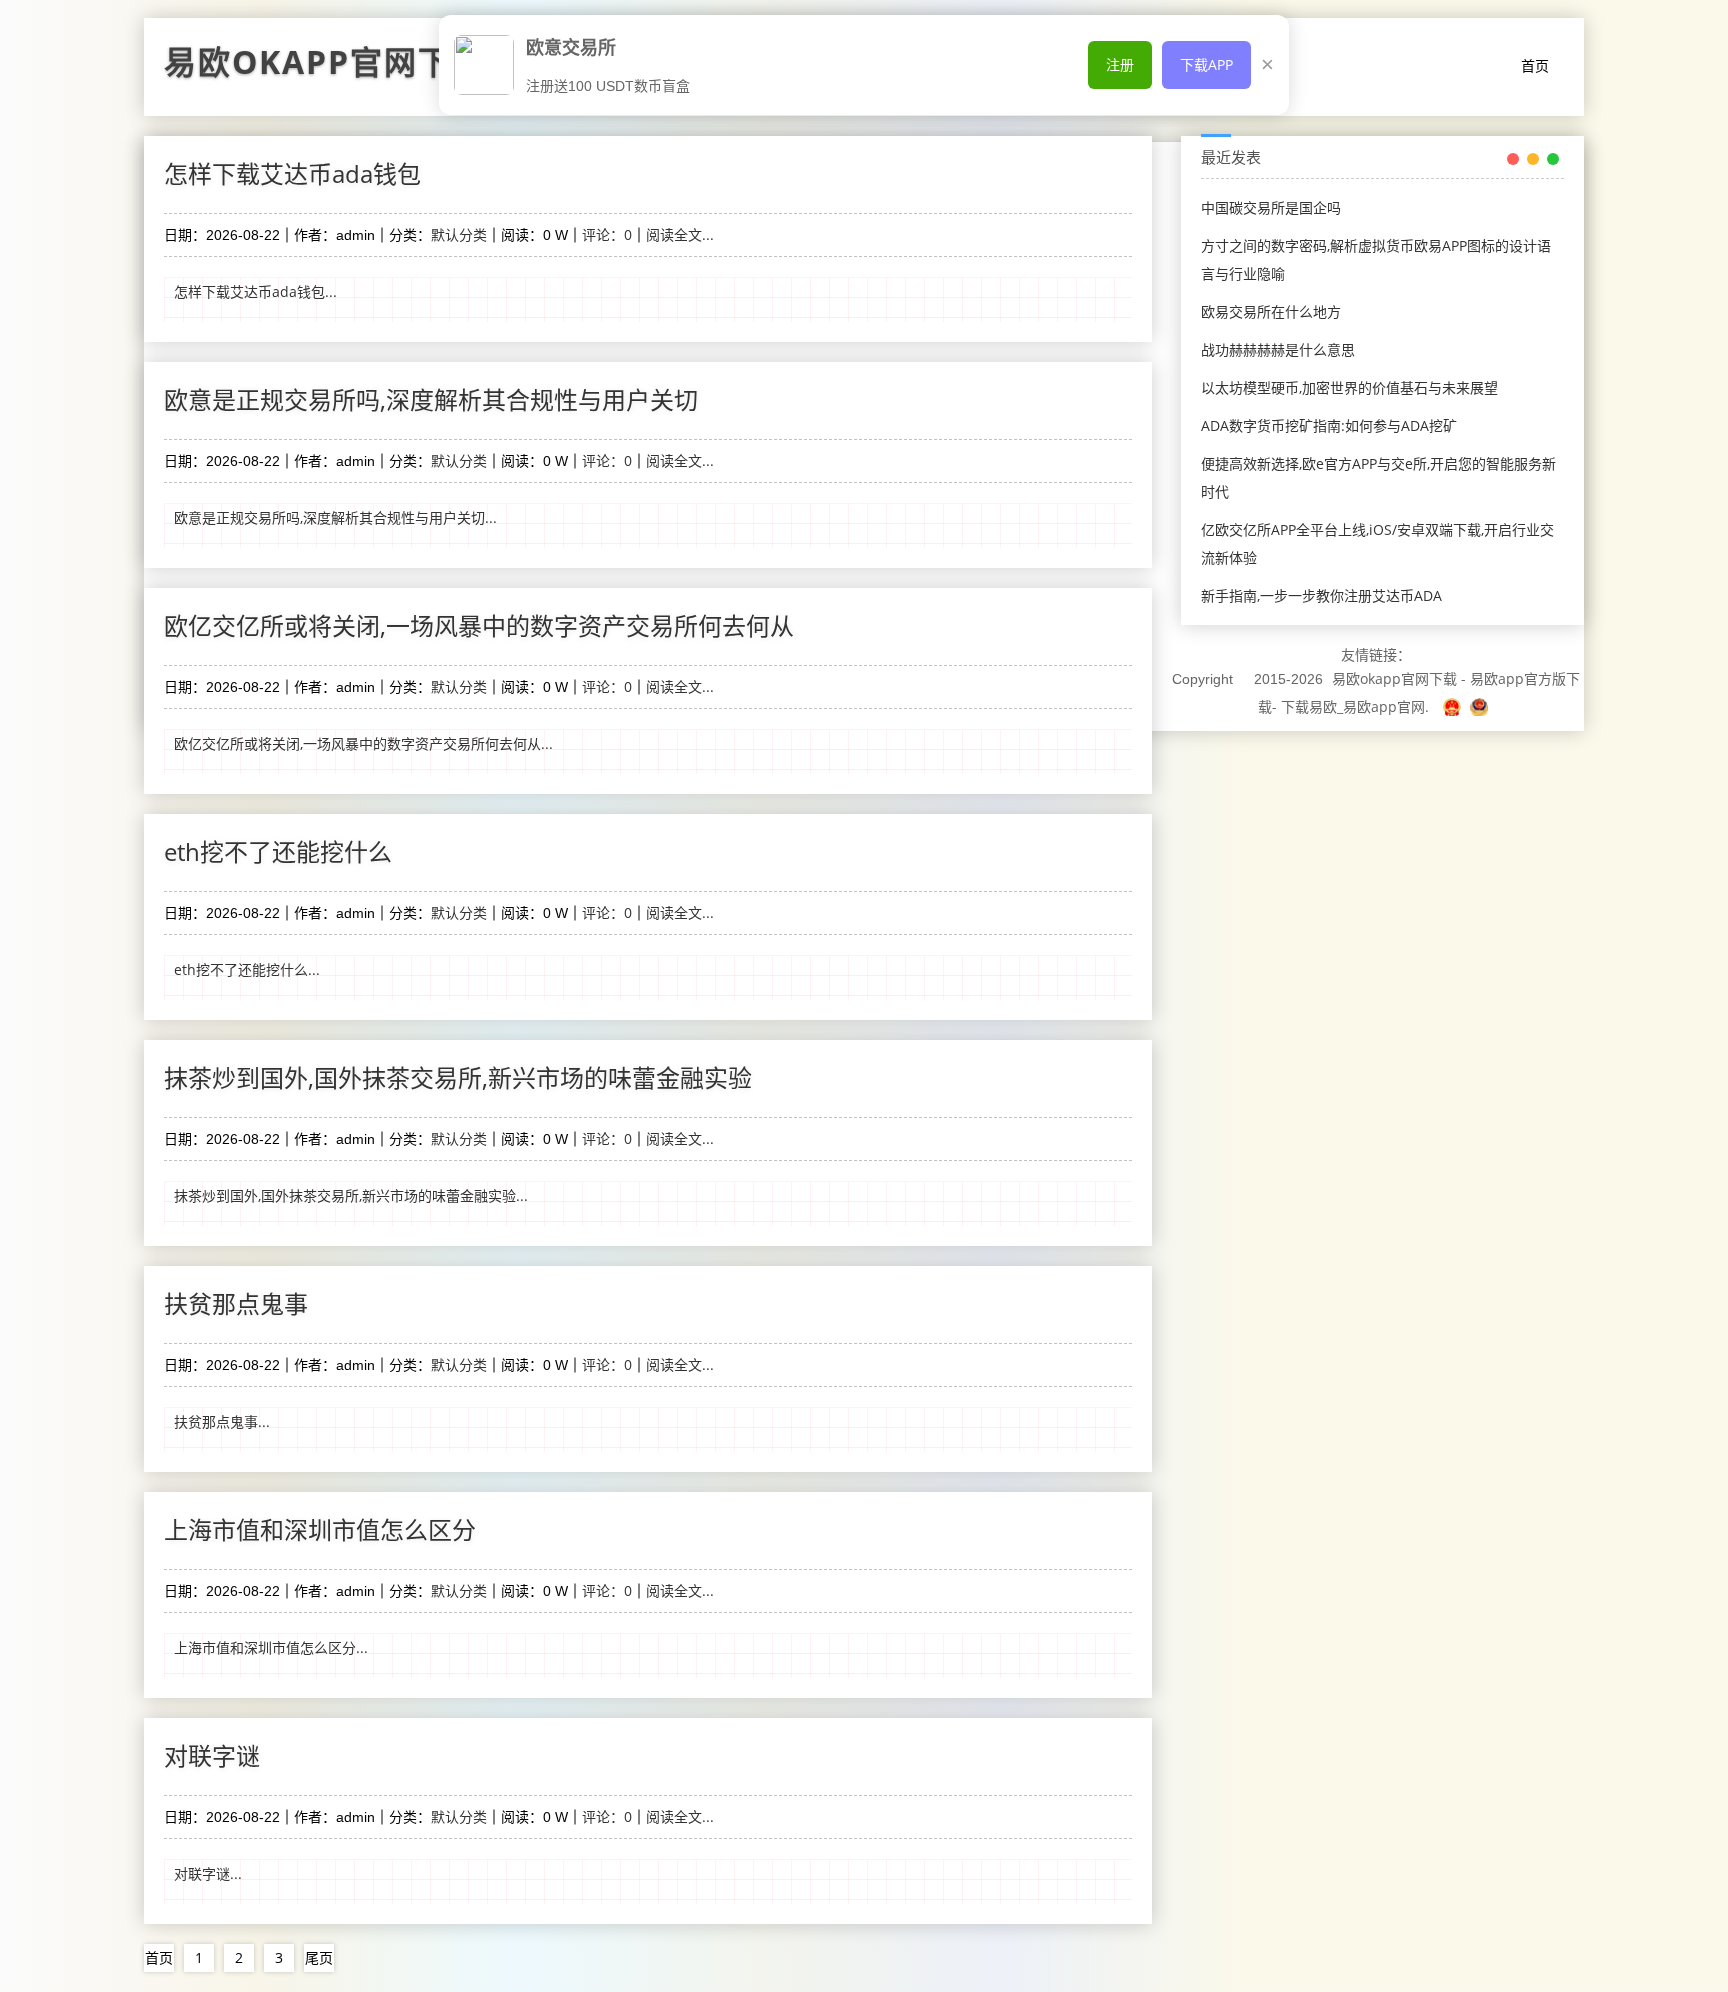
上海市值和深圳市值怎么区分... (271, 1647)
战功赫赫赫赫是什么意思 (1278, 349)
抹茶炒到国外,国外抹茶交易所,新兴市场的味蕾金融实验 (458, 1077)
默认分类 (459, 234)
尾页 (319, 1957)
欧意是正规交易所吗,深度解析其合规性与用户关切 (431, 399)
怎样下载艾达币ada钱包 (292, 173)
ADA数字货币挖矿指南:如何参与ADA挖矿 (1329, 425)
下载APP (1206, 64)
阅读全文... (680, 234)
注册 (1120, 64)
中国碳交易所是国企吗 (1271, 207)
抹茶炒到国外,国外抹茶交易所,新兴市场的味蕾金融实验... (351, 1195)
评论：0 (607, 234)
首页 (1535, 65)
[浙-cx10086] (1454, 706)
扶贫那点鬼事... (222, 1421)
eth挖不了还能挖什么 (278, 851)
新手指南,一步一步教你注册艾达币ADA (1321, 595)
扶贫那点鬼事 (236, 1303)
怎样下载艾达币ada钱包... (255, 291)
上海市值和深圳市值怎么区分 (320, 1529)
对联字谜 (212, 1755)
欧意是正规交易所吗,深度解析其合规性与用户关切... (335, 517)
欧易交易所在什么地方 (1271, 311)
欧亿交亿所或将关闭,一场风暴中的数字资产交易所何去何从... (363, 743)
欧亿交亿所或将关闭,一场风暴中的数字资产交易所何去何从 (479, 625)
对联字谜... (208, 1873)
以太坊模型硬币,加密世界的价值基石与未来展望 (1349, 387)
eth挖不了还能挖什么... (247, 969)
